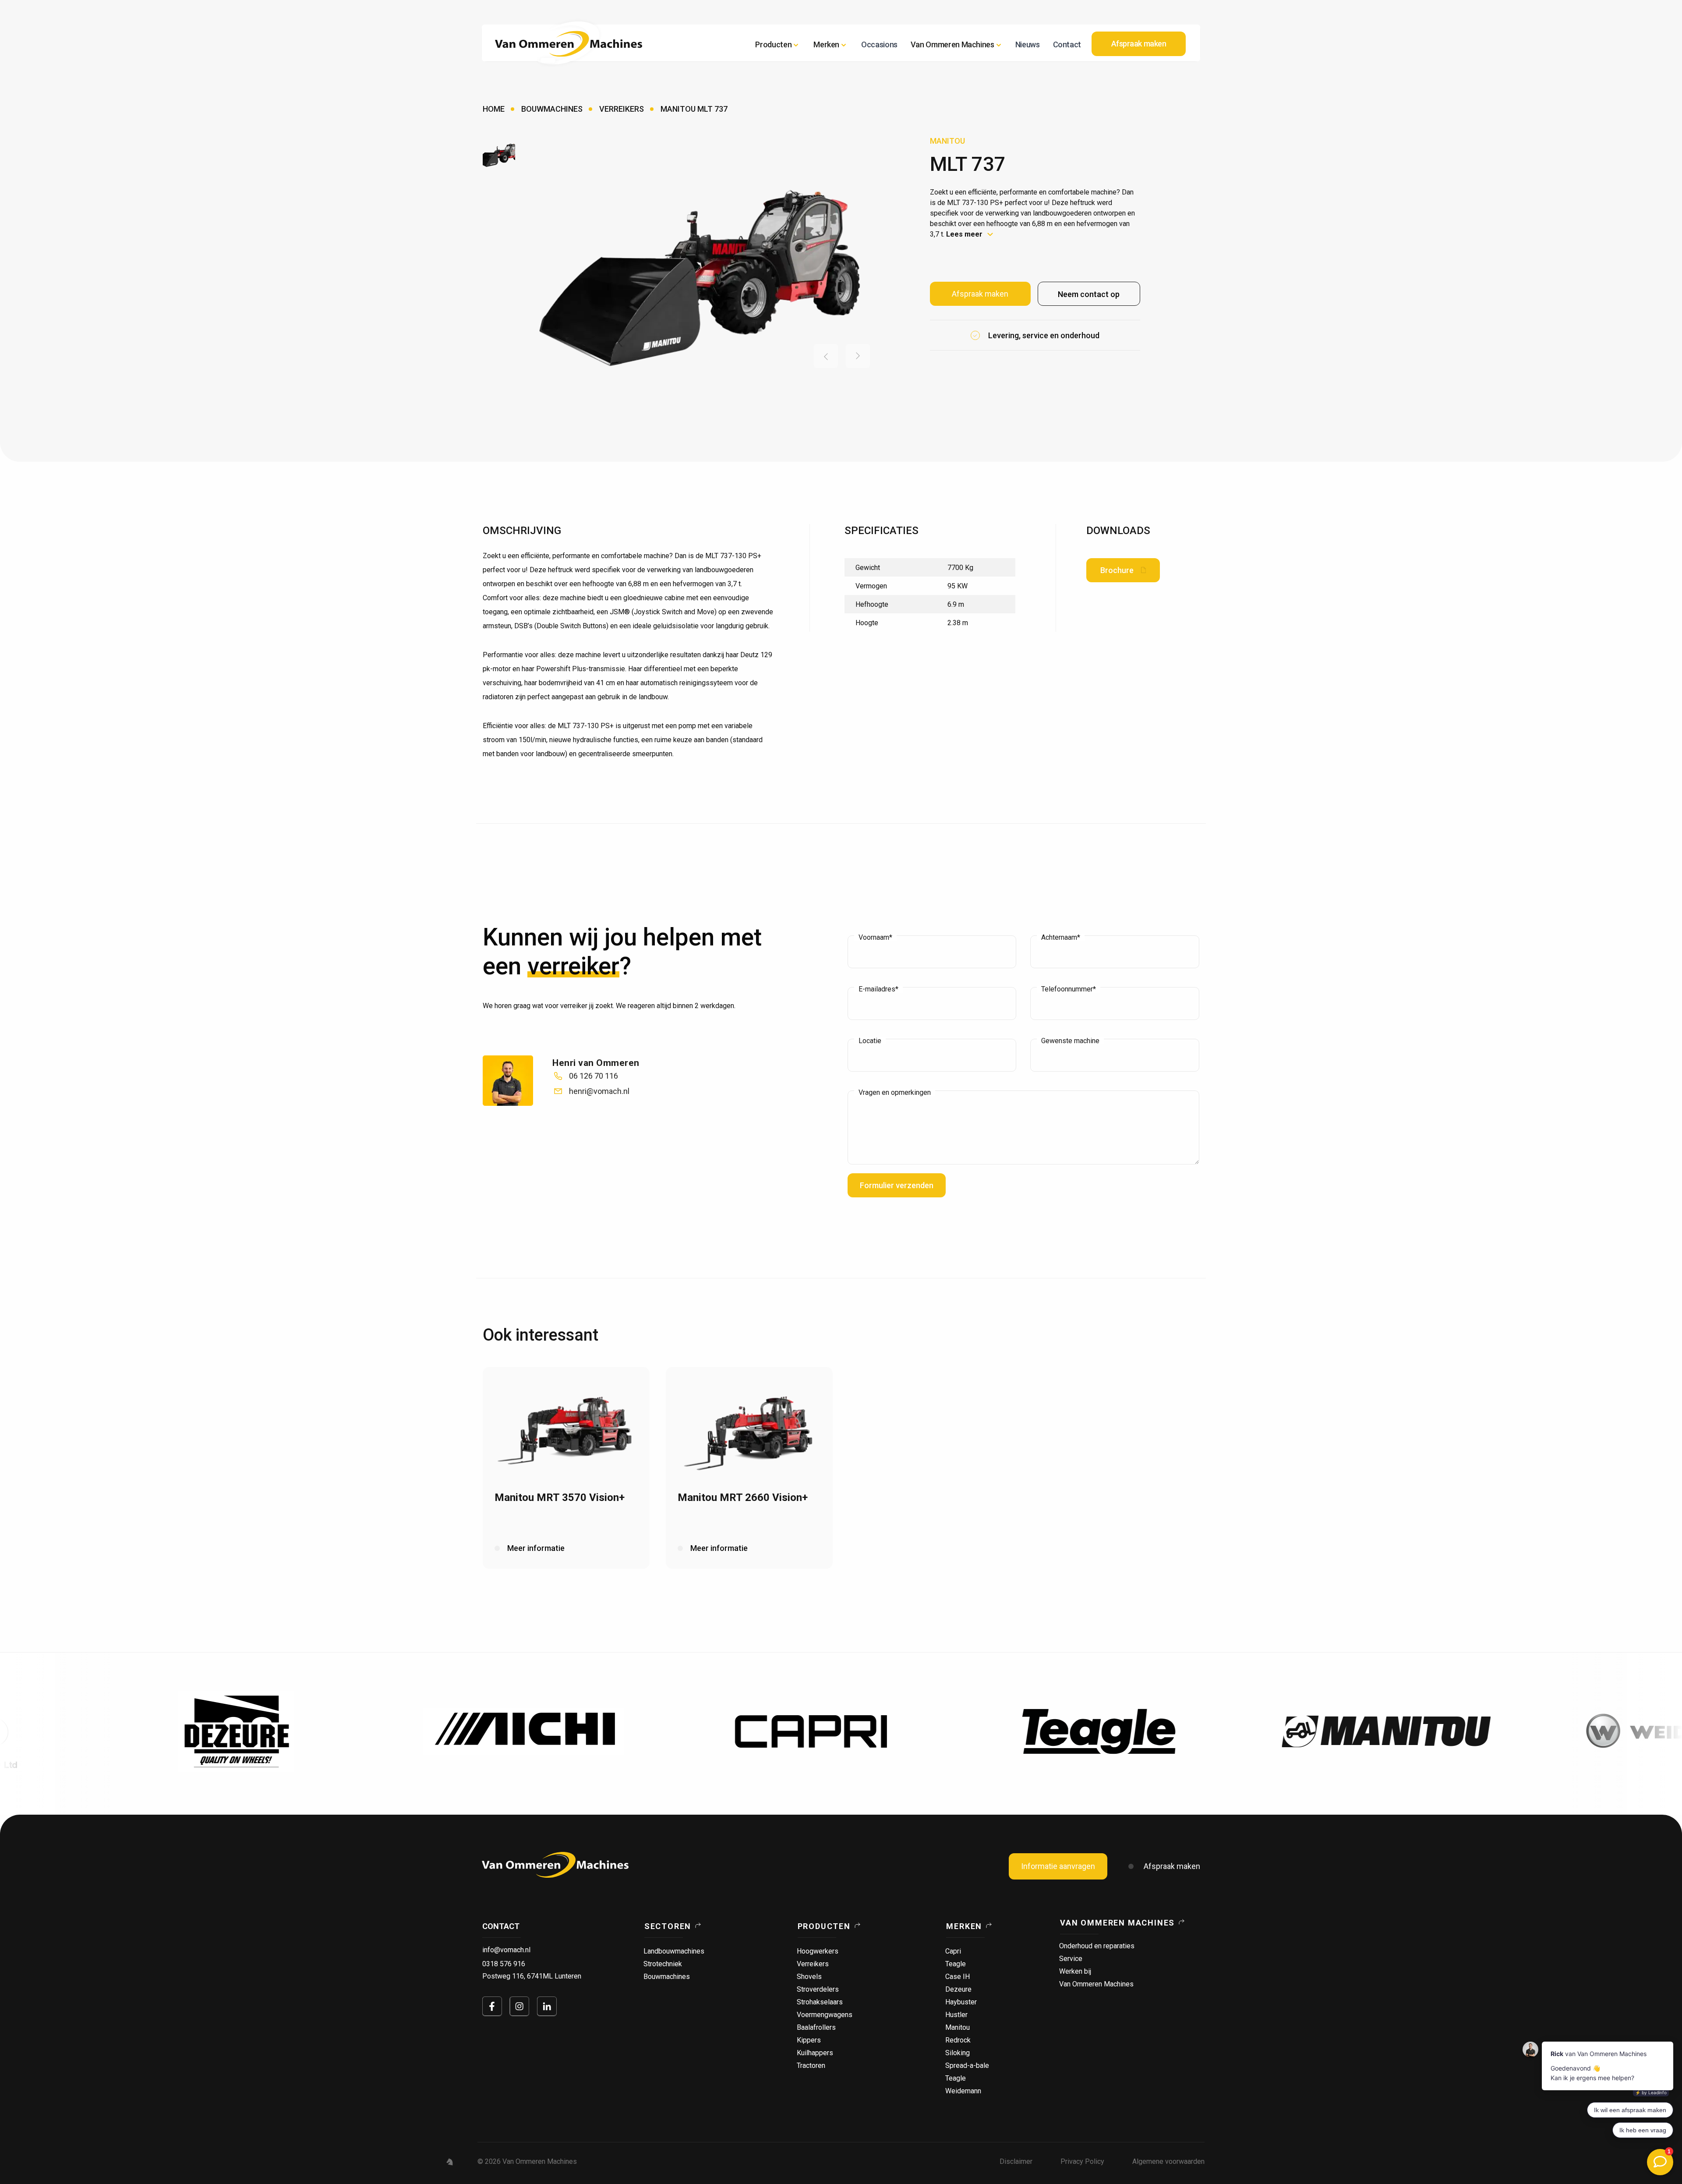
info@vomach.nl (506, 1950)
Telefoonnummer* (1069, 989)
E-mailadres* (878, 989)
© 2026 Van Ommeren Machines (527, 2161)
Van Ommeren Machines (1117, 1923)
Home (494, 109)
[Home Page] (569, 44)
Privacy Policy (1082, 2161)
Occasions (879, 44)
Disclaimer (1016, 2161)
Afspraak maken (1172, 1866)
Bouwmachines (552, 109)
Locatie (870, 1041)
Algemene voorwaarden (1168, 2161)
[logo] (555, 1865)
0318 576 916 (504, 1964)
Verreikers (622, 109)
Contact (1067, 44)
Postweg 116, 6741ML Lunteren (532, 1976)
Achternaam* (1061, 938)
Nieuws (1028, 44)
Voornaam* (875, 938)
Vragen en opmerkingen (895, 1093)
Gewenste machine (1070, 1041)
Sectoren (668, 1926)
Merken (964, 1926)
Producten (773, 44)
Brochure (1117, 570)
